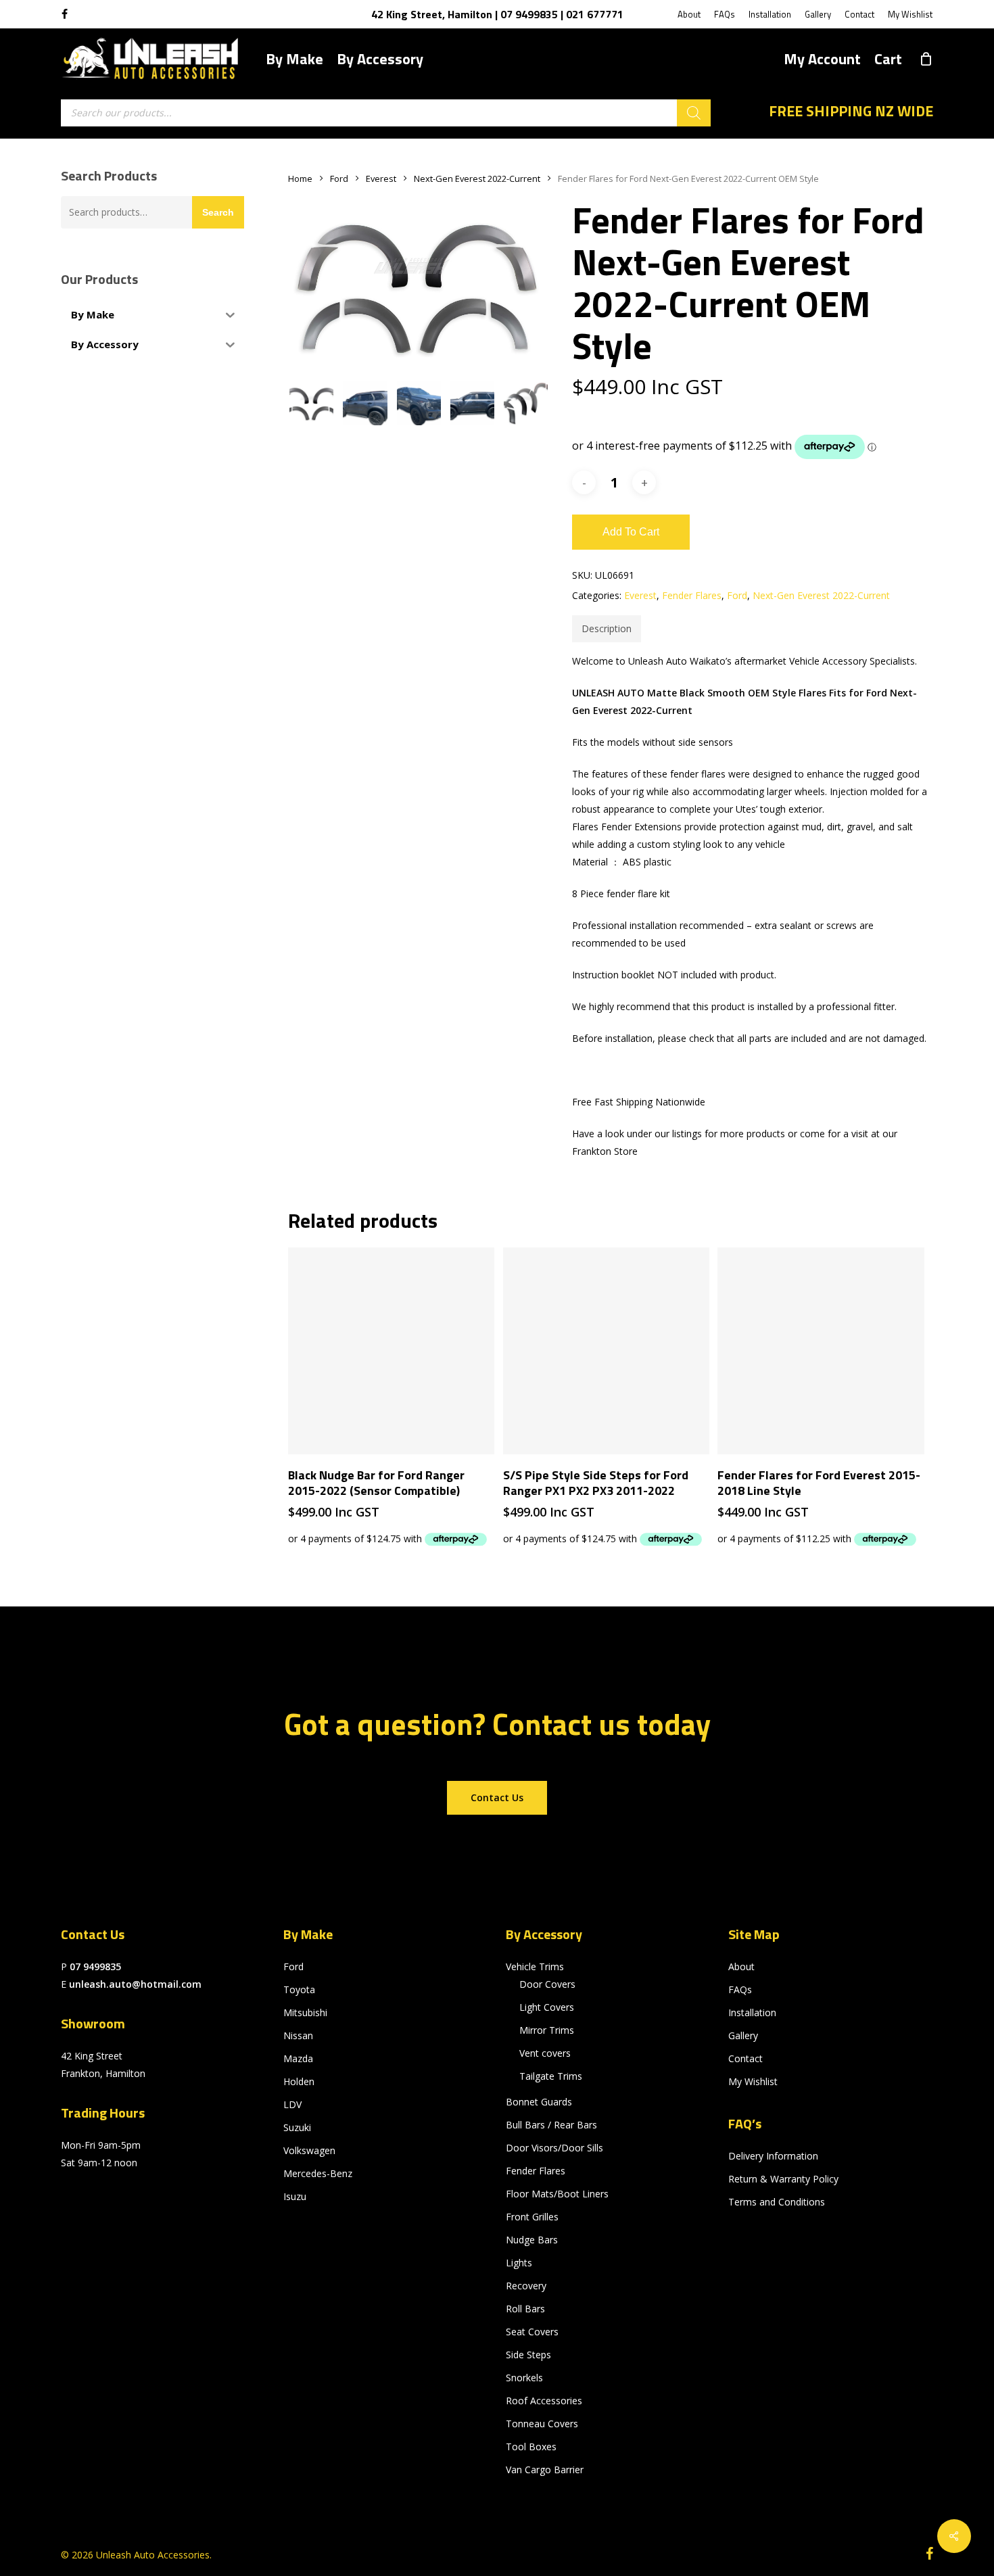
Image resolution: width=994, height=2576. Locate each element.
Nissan (298, 2035)
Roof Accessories (544, 2401)
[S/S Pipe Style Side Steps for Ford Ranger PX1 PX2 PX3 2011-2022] (606, 1351)
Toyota (299, 1989)
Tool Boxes (531, 2447)
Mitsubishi (305, 2012)
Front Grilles (532, 2217)
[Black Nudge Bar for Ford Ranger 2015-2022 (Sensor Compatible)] (391, 1351)
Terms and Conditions (777, 2202)
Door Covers (547, 1984)
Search (218, 212)
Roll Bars (525, 2309)
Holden (299, 2081)
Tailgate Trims (551, 2076)
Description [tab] (607, 628)
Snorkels (524, 2378)
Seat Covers (532, 2332)
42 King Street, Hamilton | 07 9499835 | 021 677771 (497, 14)
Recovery (526, 2286)
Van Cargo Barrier (545, 2470)
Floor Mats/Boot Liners (557, 2194)
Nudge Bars (532, 2240)
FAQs (740, 1989)
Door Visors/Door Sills (554, 2148)
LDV (292, 2104)
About (741, 1966)
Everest (381, 178)
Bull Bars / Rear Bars (551, 2125)
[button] (497, 1798)
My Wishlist (753, 2081)
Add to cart (631, 532)
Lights (519, 2263)
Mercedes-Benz (318, 2173)
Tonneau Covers (542, 2424)
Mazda (298, 2058)
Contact (745, 2058)
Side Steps (528, 2355)
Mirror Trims (547, 2030)
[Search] (694, 113)
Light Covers (547, 2007)
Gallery (743, 2035)
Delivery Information (773, 2156)
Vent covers (545, 2053)
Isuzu (295, 2196)
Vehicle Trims (535, 1966)
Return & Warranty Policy (783, 2179)
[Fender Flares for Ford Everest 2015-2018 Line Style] (821, 1351)
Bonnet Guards (539, 2102)
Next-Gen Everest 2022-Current (477, 178)
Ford (339, 178)
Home (300, 178)
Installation (752, 2012)
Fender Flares (692, 595)
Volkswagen (309, 2150)
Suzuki (297, 2127)
